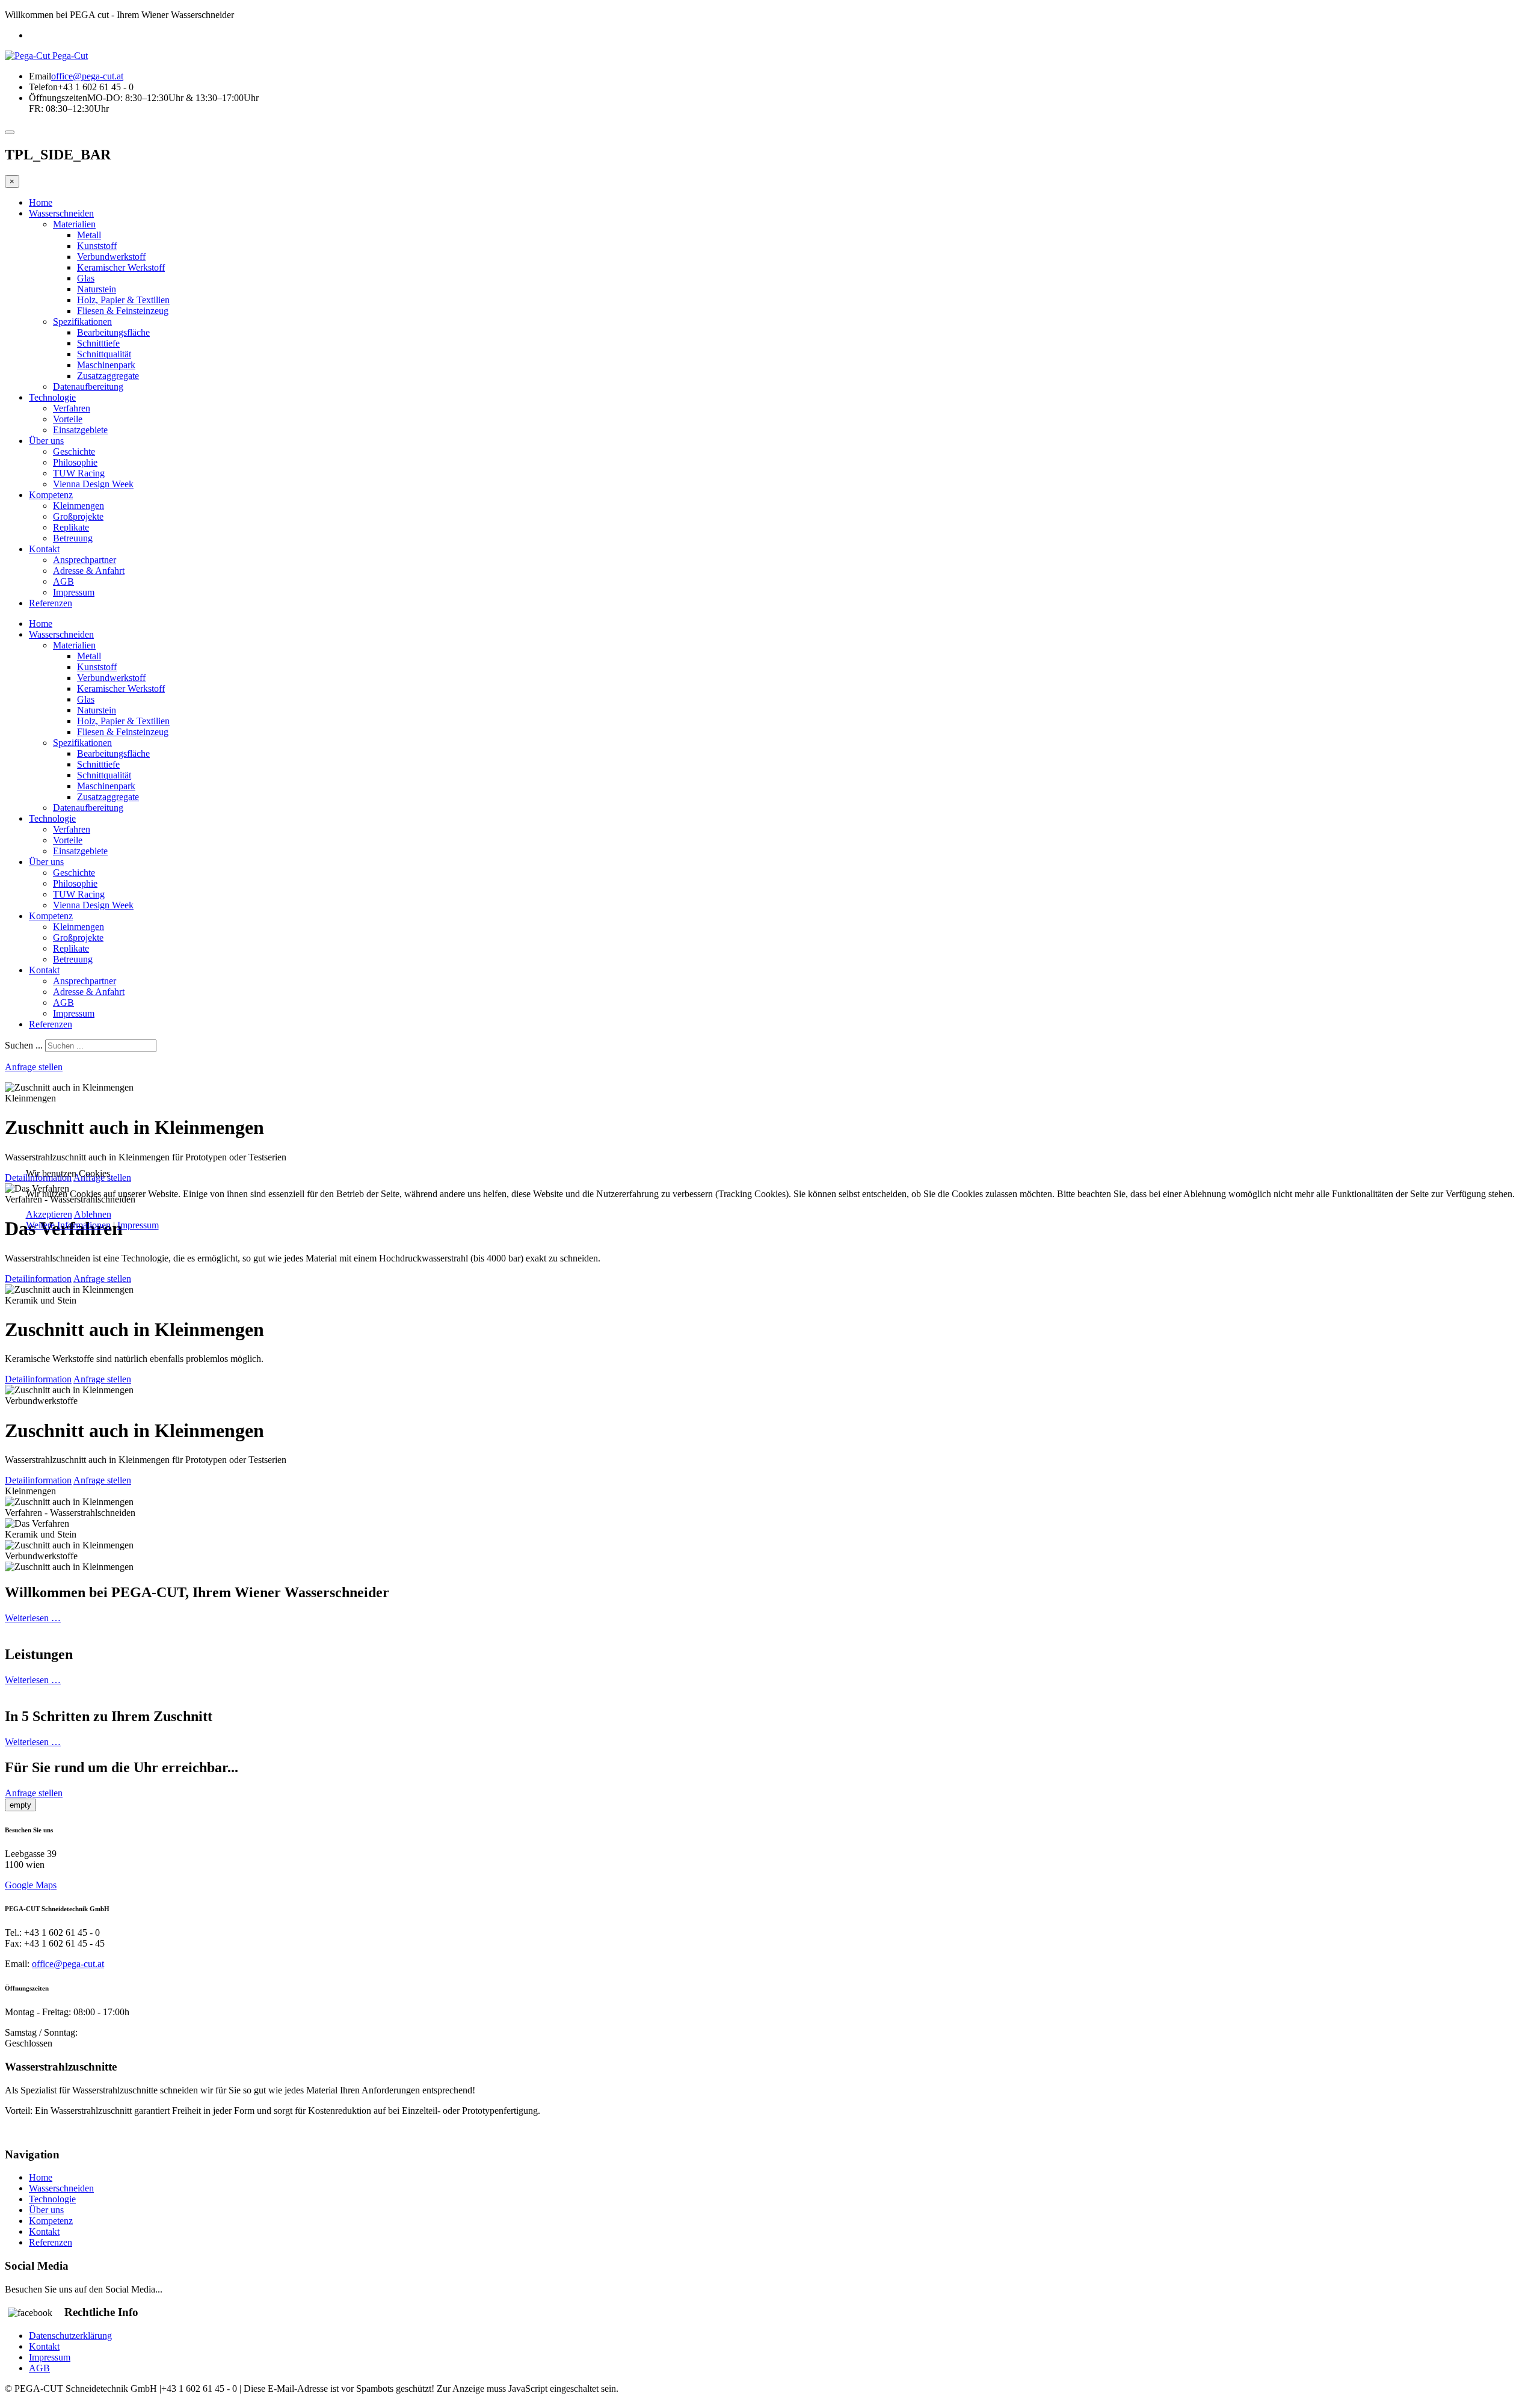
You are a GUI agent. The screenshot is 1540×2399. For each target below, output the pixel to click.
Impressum (138, 1225)
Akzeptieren (49, 1214)
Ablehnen (93, 1214)
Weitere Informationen (68, 1225)
